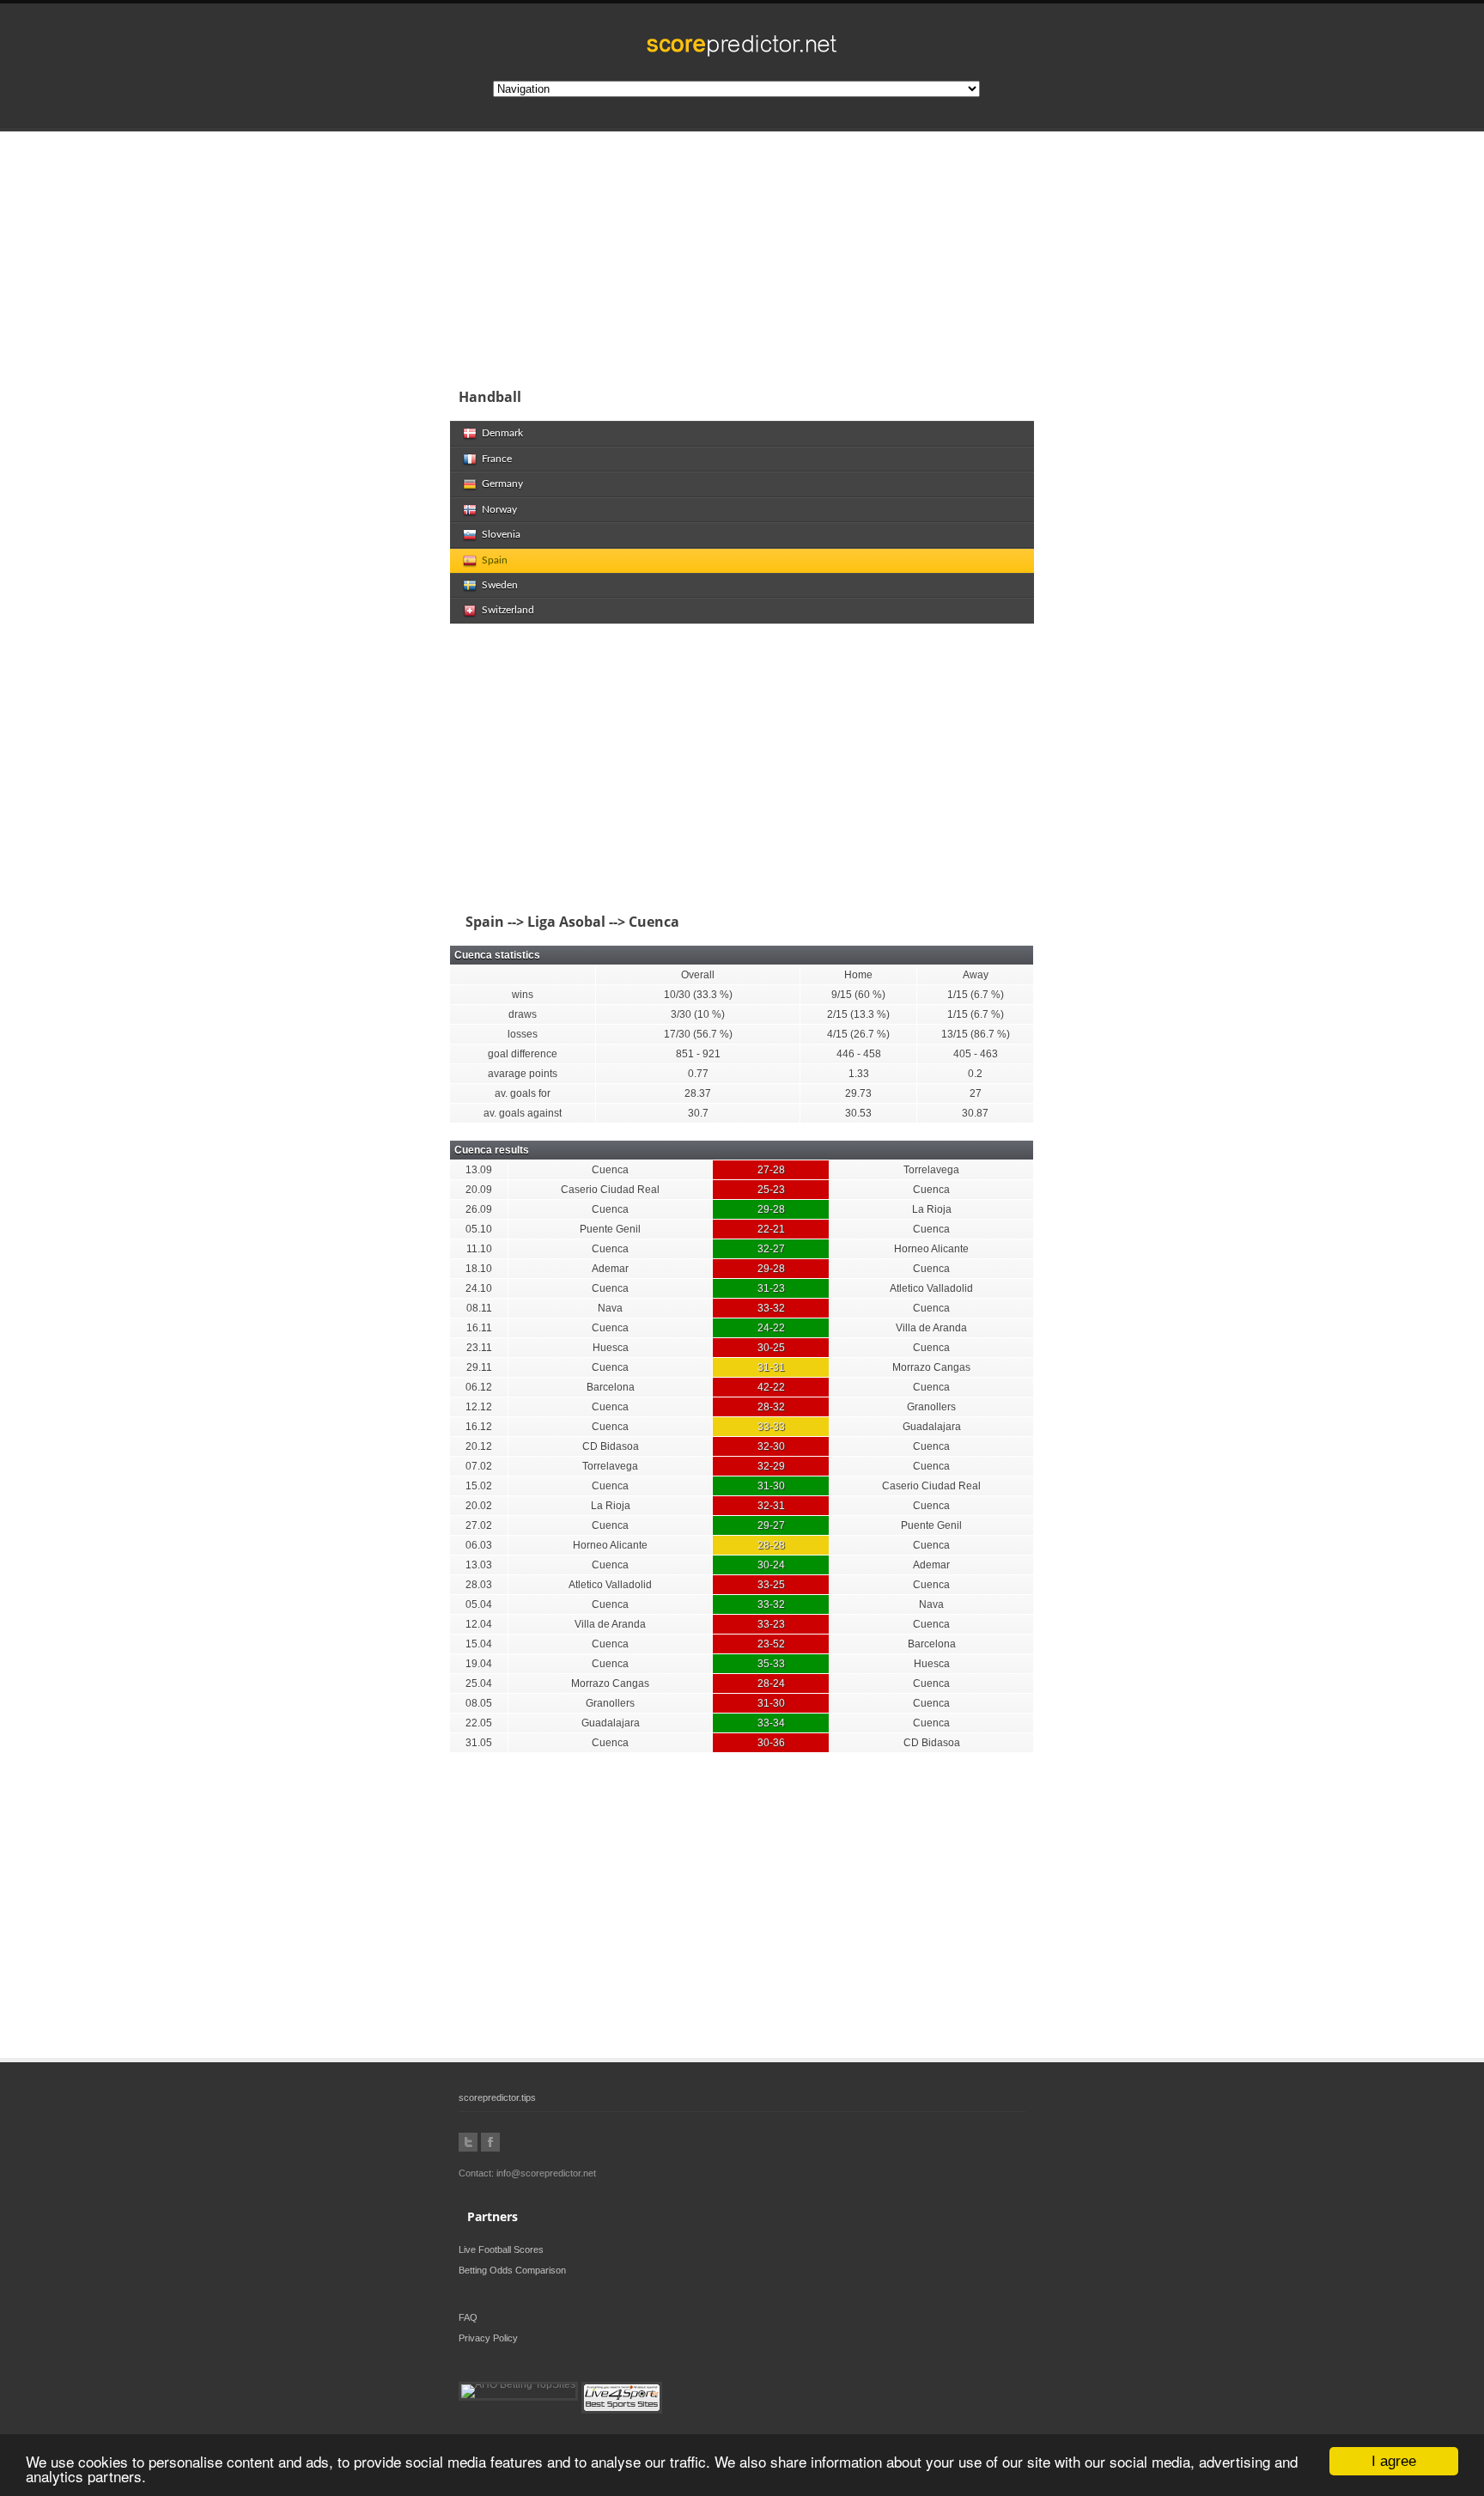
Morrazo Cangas (931, 1367)
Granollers (931, 1407)
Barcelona (611, 1387)
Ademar (610, 1269)
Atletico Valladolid (931, 1288)
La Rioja (932, 1209)
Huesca (611, 1348)
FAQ (468, 2317)
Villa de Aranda (931, 1328)
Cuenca (610, 1170)
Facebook (490, 2142)
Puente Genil (610, 1229)
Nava (610, 1308)
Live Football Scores (501, 2249)
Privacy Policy (488, 2338)
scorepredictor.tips (497, 2097)
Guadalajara (932, 1427)
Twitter (468, 2142)
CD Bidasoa (611, 1446)
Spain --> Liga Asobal (532, 922)
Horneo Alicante (931, 1249)
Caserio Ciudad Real (610, 1190)
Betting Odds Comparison (512, 2270)
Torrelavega (931, 1170)
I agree (1394, 2461)
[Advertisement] (854, 253)
